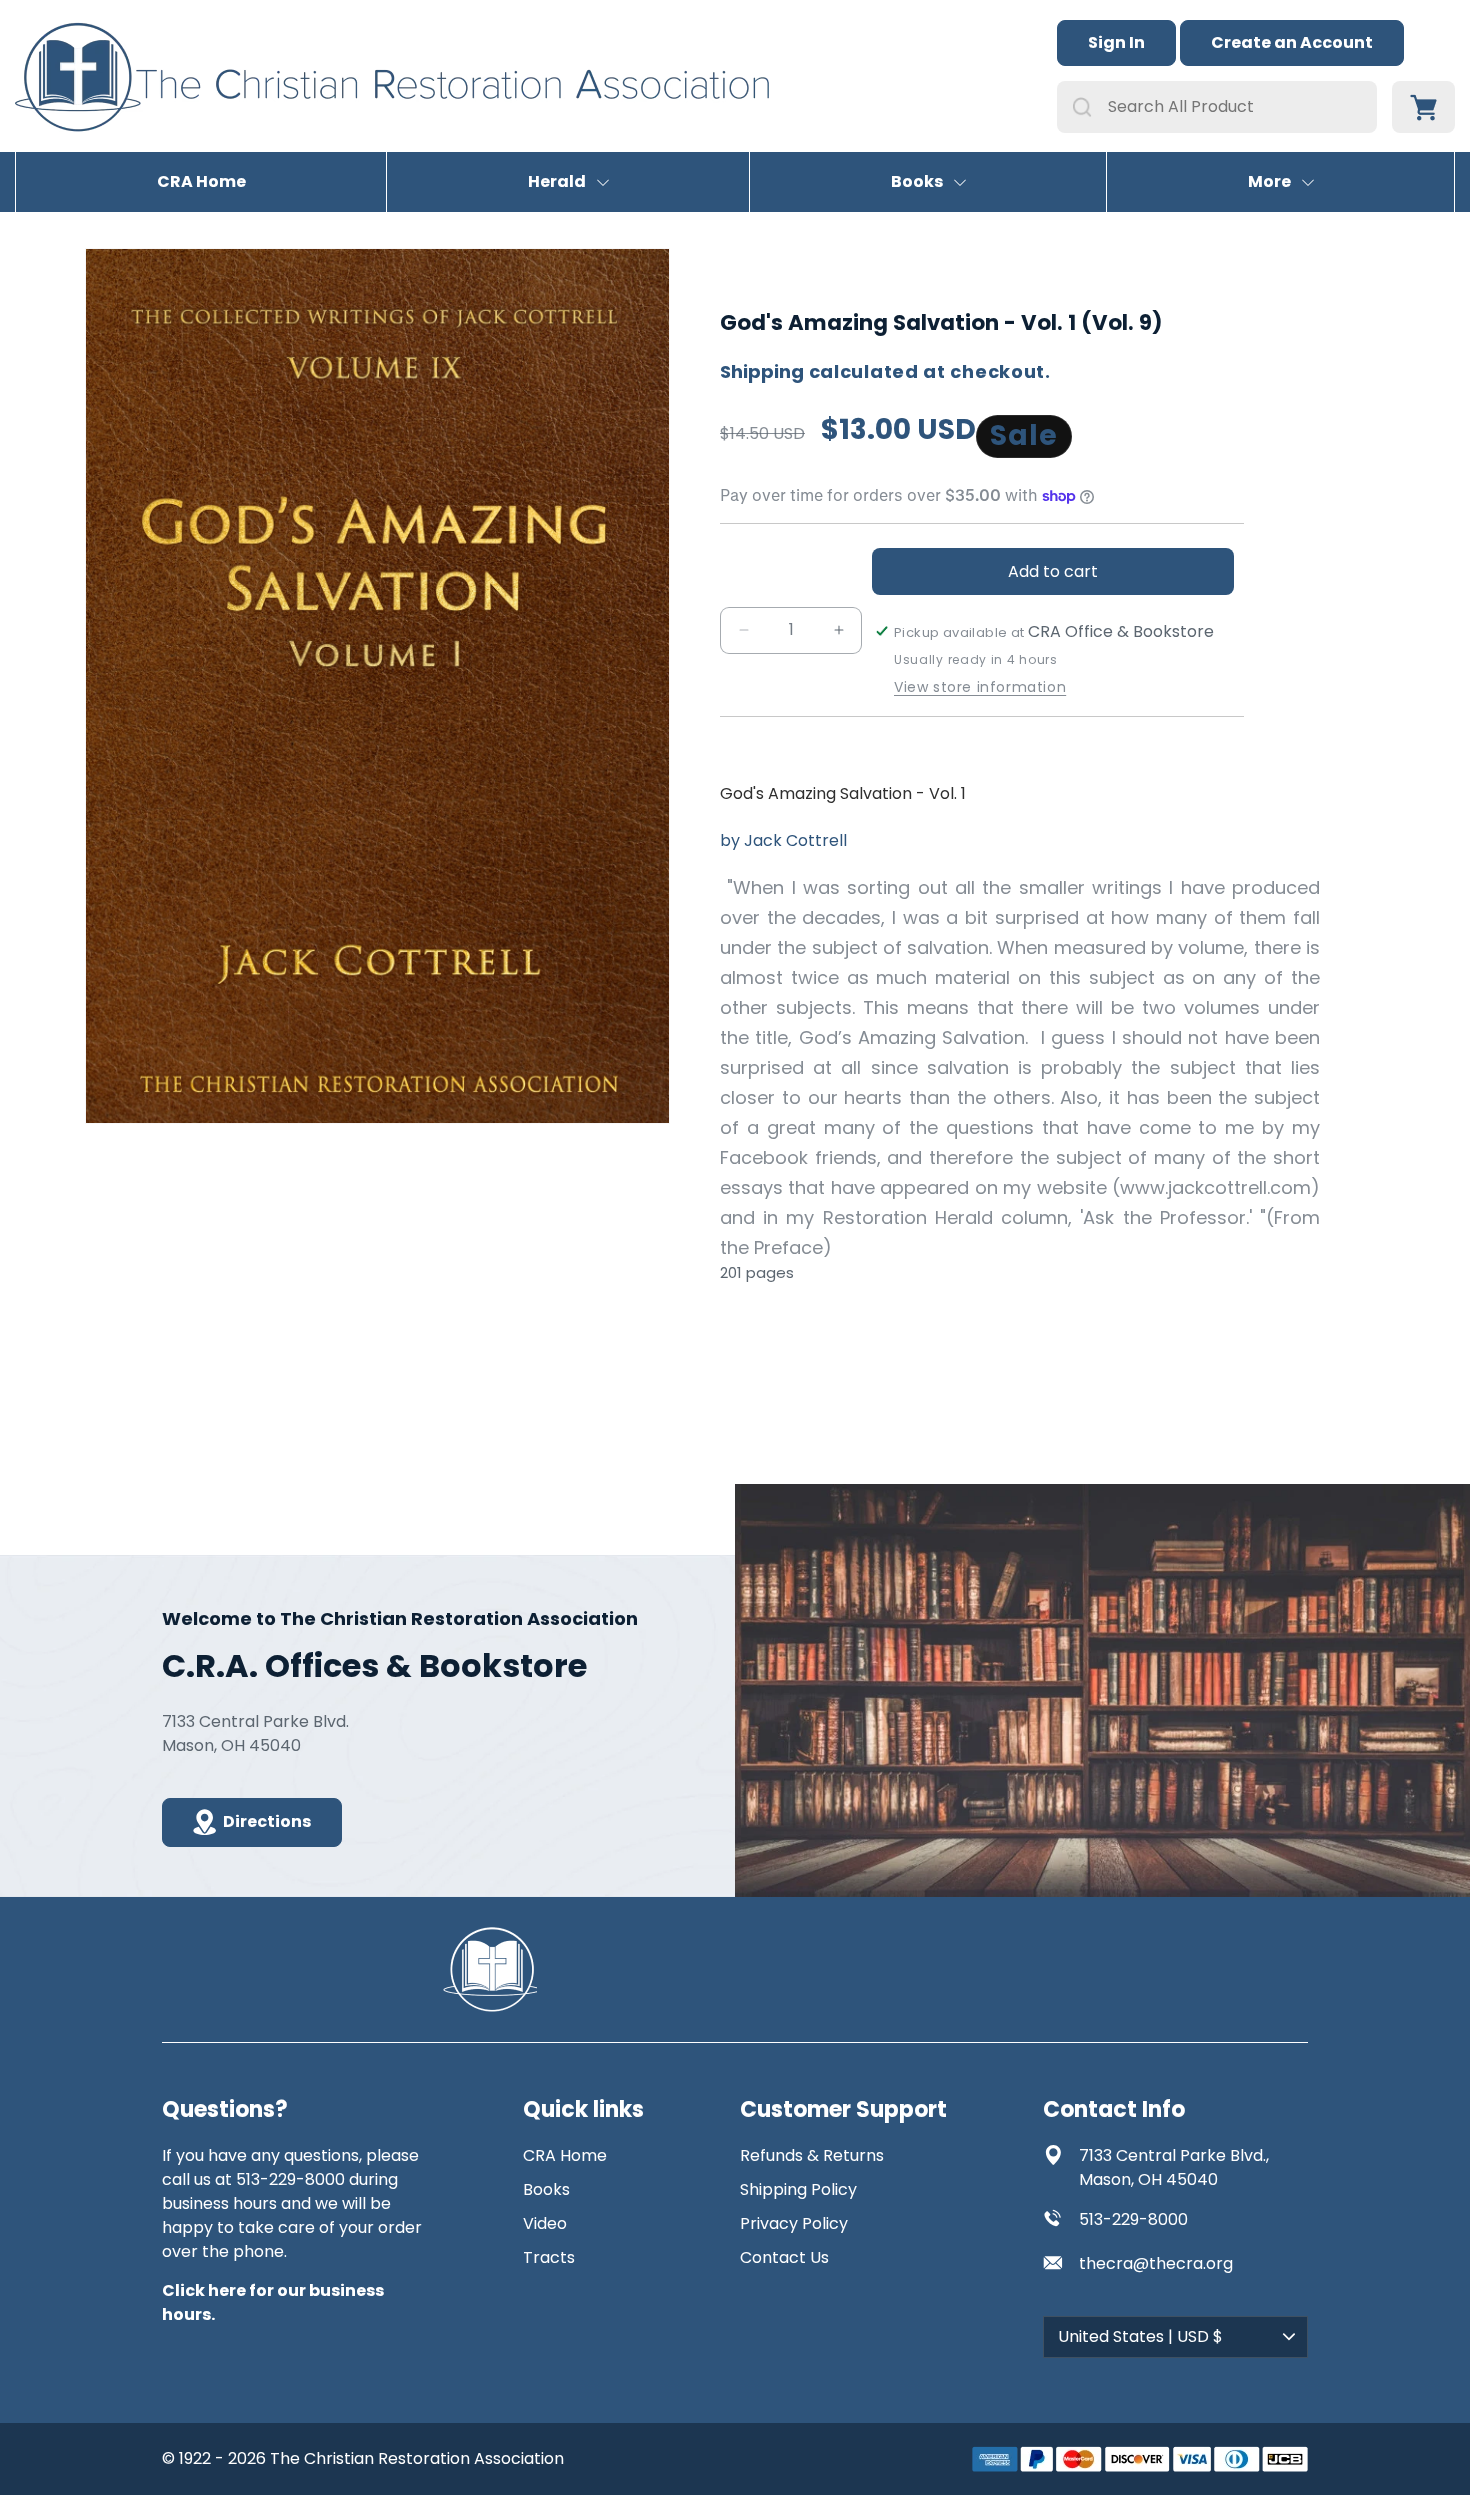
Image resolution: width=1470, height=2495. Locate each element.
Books (917, 182)
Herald (557, 182)
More (1269, 182)
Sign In (1116, 42)
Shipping (762, 371)
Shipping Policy (798, 2189)
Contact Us (784, 2257)
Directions (267, 1821)
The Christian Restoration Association (417, 2458)
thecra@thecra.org (1156, 2263)
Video (545, 2223)
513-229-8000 (1133, 2219)
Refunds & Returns (812, 2155)
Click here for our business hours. (273, 2302)
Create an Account (1292, 42)
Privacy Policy (794, 2223)
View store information (980, 687)
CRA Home (201, 182)
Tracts (549, 2257)
